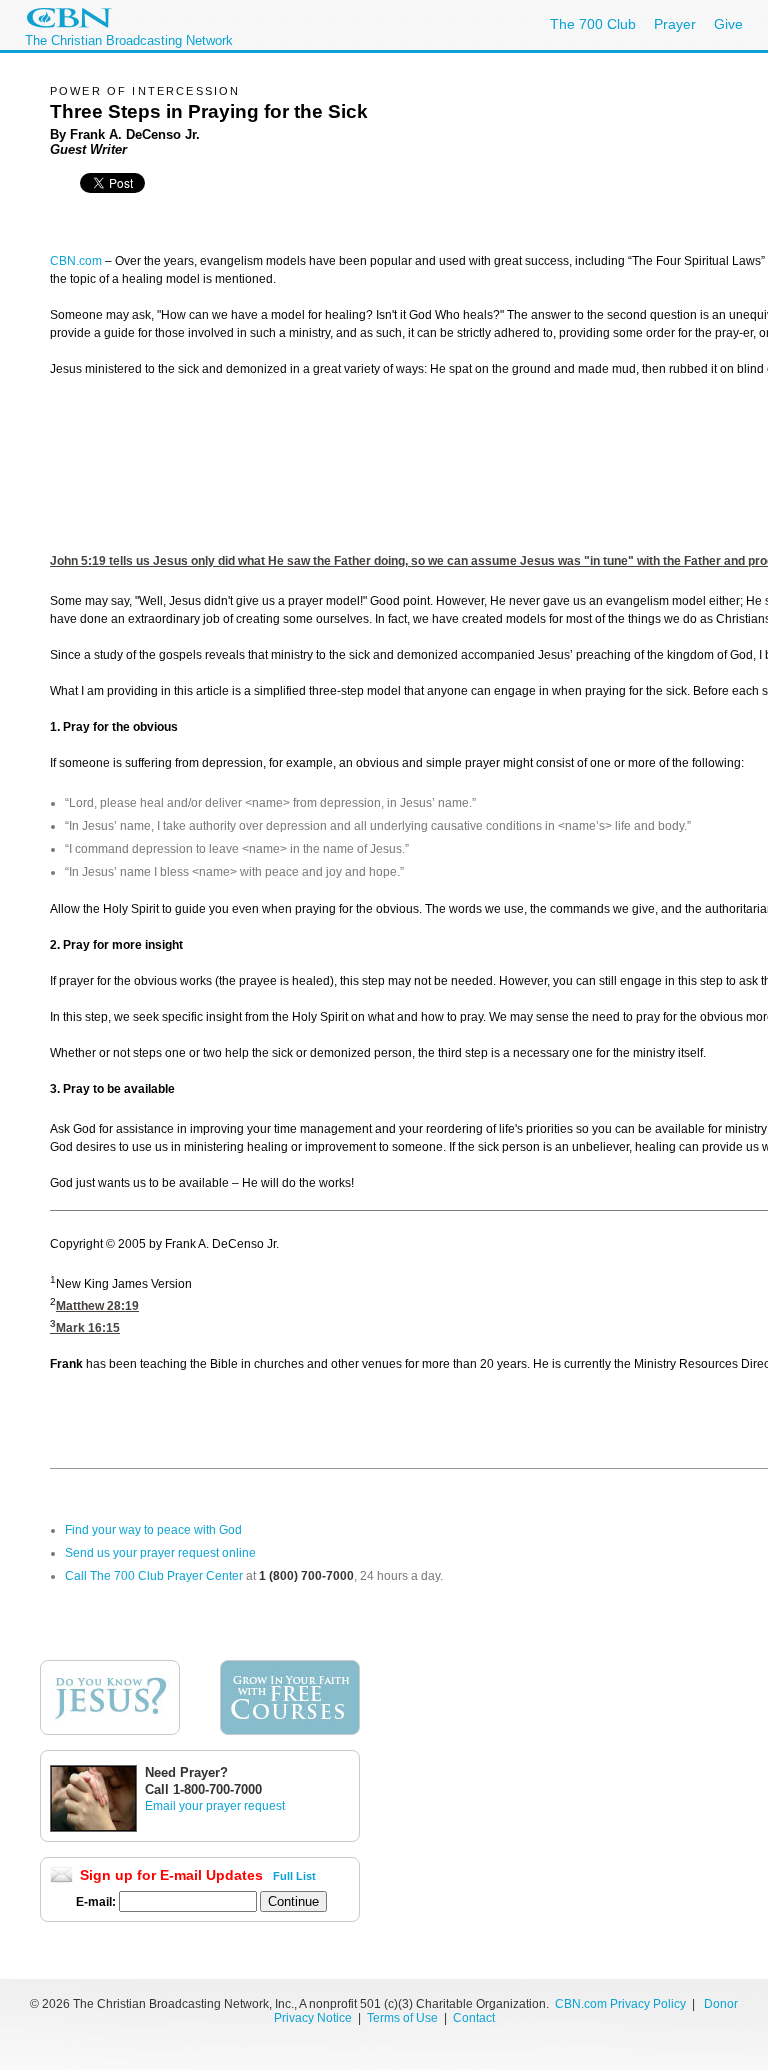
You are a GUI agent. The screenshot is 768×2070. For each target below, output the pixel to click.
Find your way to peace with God (153, 1530)
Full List (294, 1876)
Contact (474, 2018)
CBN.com (76, 261)
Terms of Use (404, 2018)
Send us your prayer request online (160, 1553)
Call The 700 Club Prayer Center (154, 1576)
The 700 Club (593, 24)
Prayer (675, 24)
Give (728, 24)
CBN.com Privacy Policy (620, 2004)
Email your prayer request (215, 1806)
